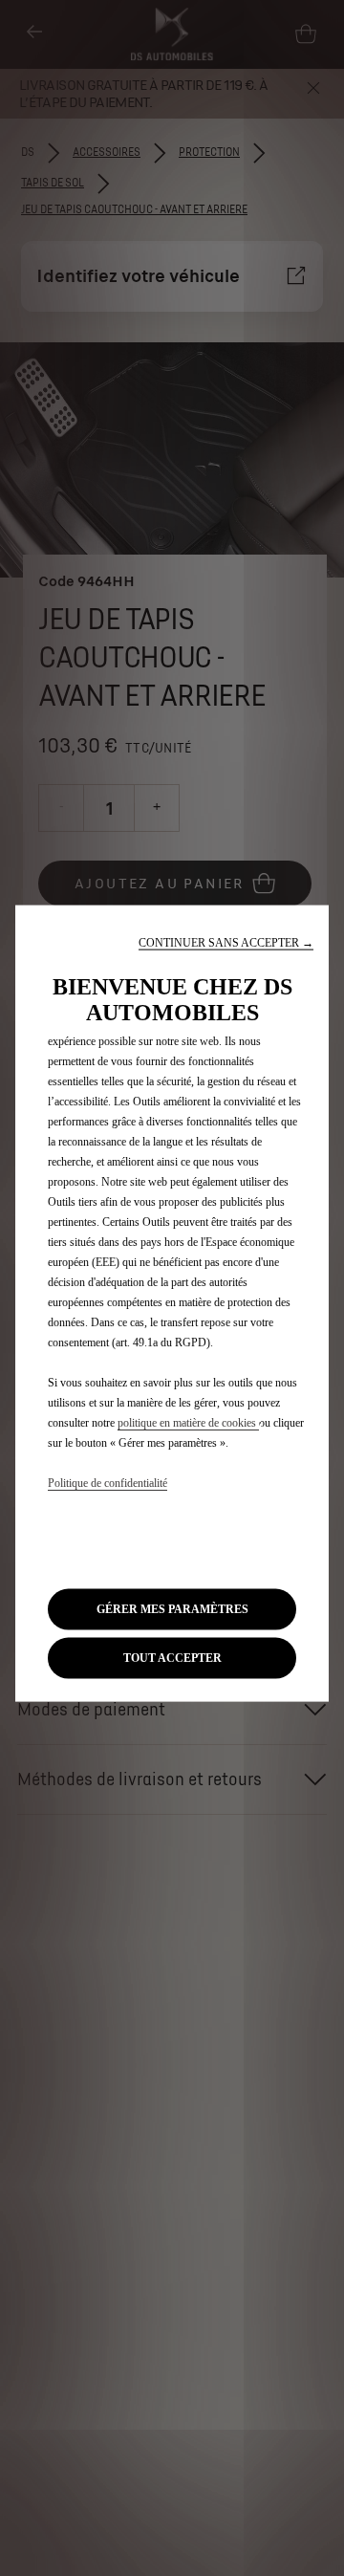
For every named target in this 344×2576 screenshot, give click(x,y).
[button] (226, 943)
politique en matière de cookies (188, 1423)
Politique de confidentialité (107, 1483)
